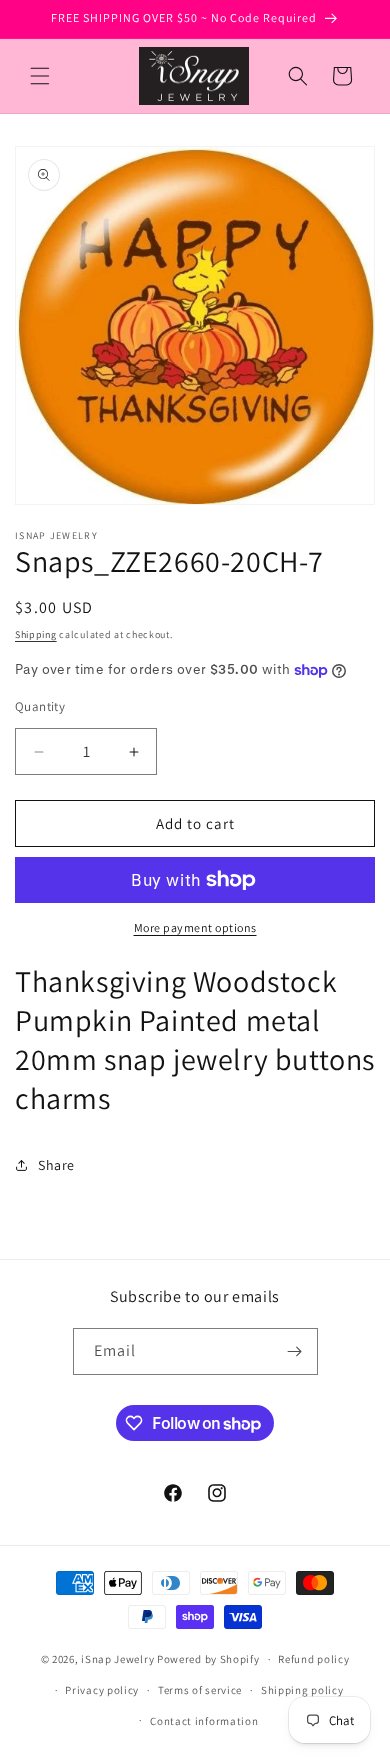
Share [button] (56, 1165)
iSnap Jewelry (117, 1659)
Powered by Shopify (208, 1659)
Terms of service (200, 1690)
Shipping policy (302, 1690)
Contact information (204, 1721)
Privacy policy (102, 1690)
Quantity (40, 706)
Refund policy (313, 1659)
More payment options (195, 927)
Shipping (36, 634)
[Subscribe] (295, 1351)
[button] (40, 76)
